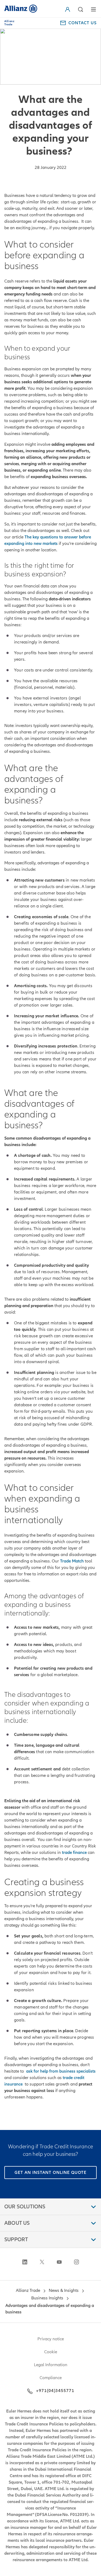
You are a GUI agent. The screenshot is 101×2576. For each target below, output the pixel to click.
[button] (69, 9)
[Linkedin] (25, 2262)
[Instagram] (76, 2262)
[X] (42, 2262)
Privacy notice (51, 2339)
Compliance (51, 2378)
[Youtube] (59, 2262)
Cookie (51, 2352)
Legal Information (51, 2365)
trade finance (74, 1853)
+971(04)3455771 (55, 2391)
